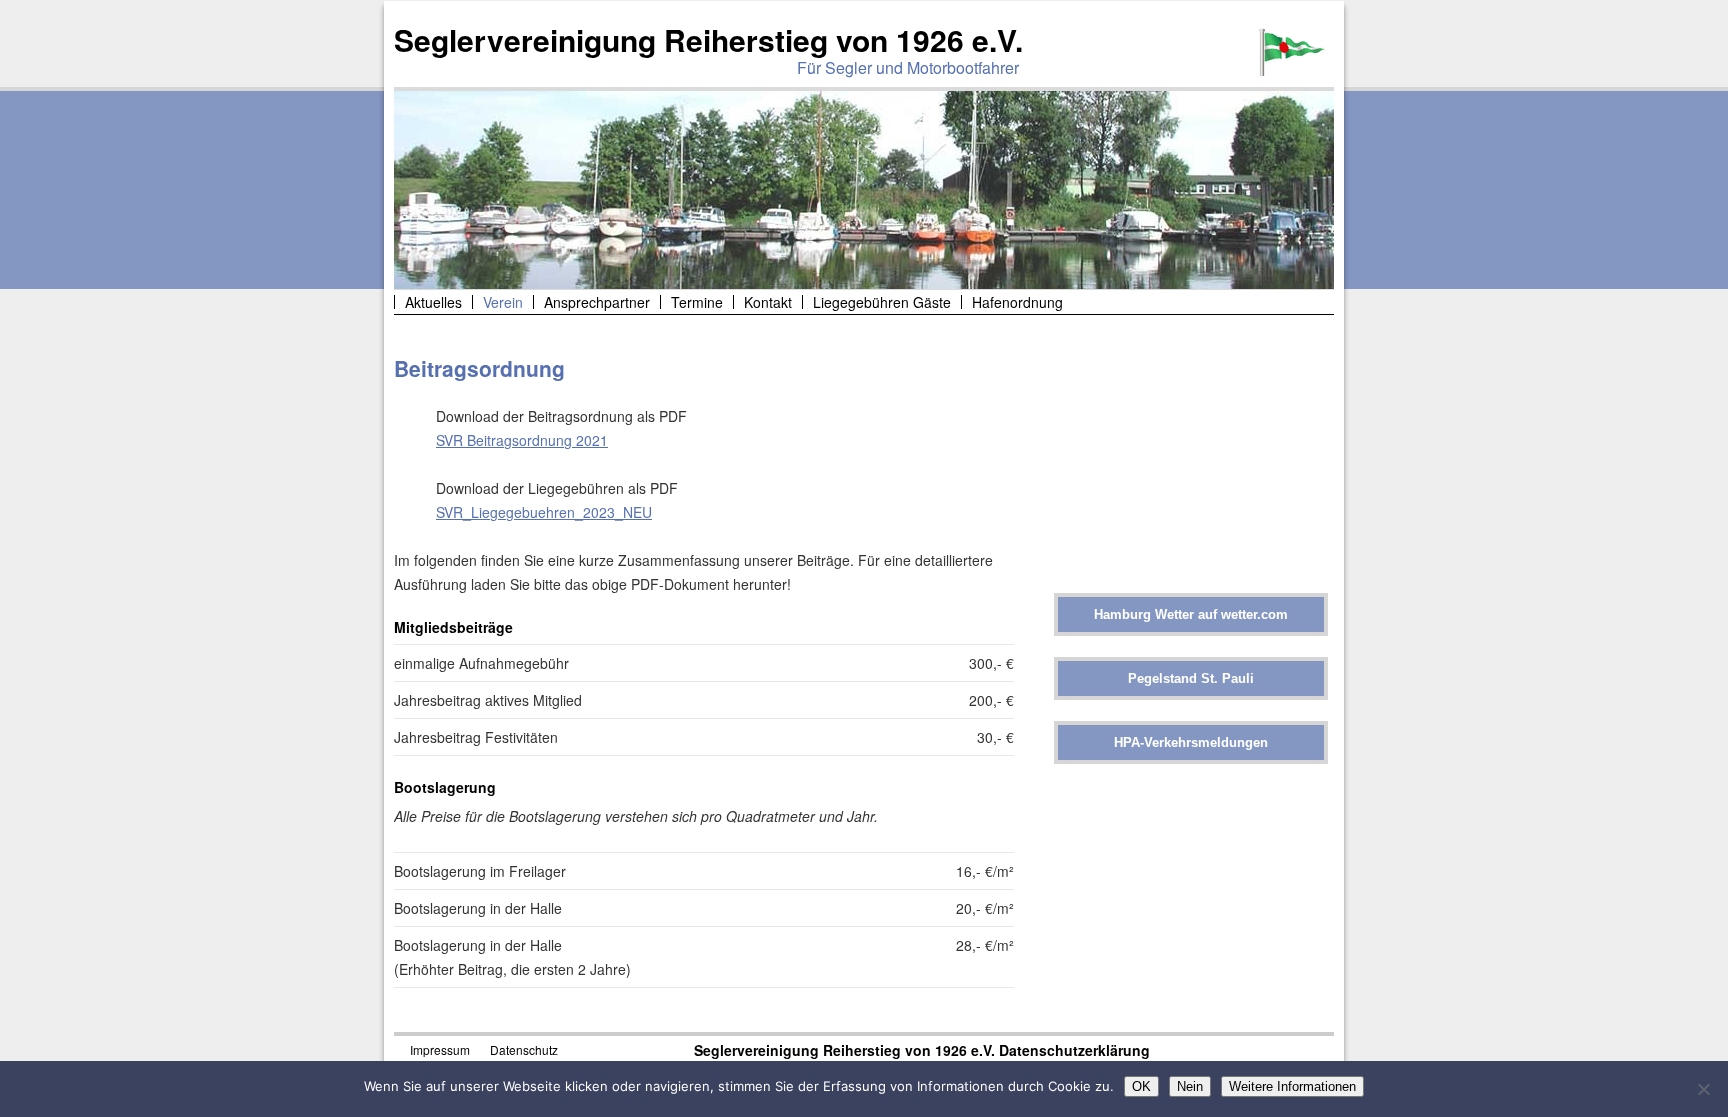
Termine (697, 302)
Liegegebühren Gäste (882, 302)
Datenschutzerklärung (1074, 1050)
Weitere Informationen (1292, 1086)
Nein (1190, 1086)
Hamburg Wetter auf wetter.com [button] (1191, 614)
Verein (503, 302)
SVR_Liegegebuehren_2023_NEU (544, 512)
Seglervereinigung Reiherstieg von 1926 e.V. (708, 39)
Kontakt (768, 302)
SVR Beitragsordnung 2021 (522, 440)
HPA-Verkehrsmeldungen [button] (1191, 742)
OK (1141, 1086)
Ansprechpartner (597, 302)
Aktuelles (433, 302)
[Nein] (1703, 1089)
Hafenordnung (1017, 302)
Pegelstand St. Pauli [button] (1191, 678)
